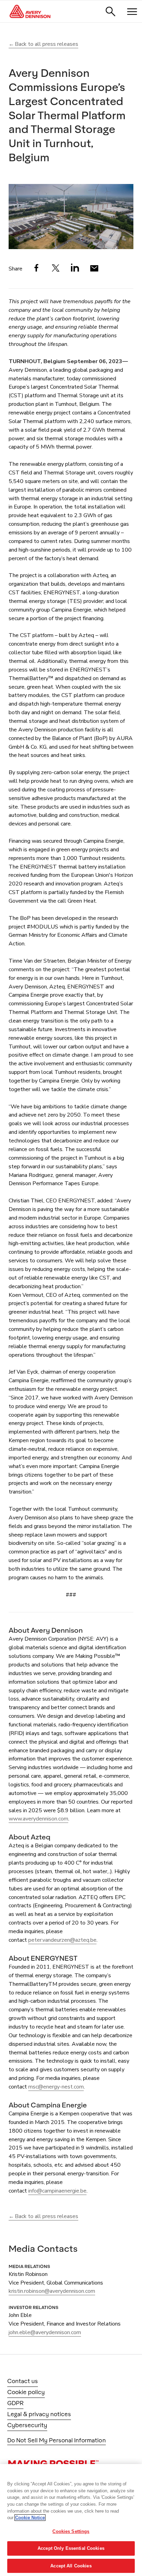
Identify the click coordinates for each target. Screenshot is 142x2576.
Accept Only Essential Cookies (71, 2548)
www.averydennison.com (38, 1819)
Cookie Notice (30, 2518)
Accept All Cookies (71, 2566)
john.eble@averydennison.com (45, 2332)
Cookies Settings (71, 2531)
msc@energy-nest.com (56, 2087)
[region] (71, 2520)
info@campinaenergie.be (57, 2191)
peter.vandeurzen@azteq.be (62, 1940)
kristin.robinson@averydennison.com (52, 2291)
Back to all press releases (47, 44)
